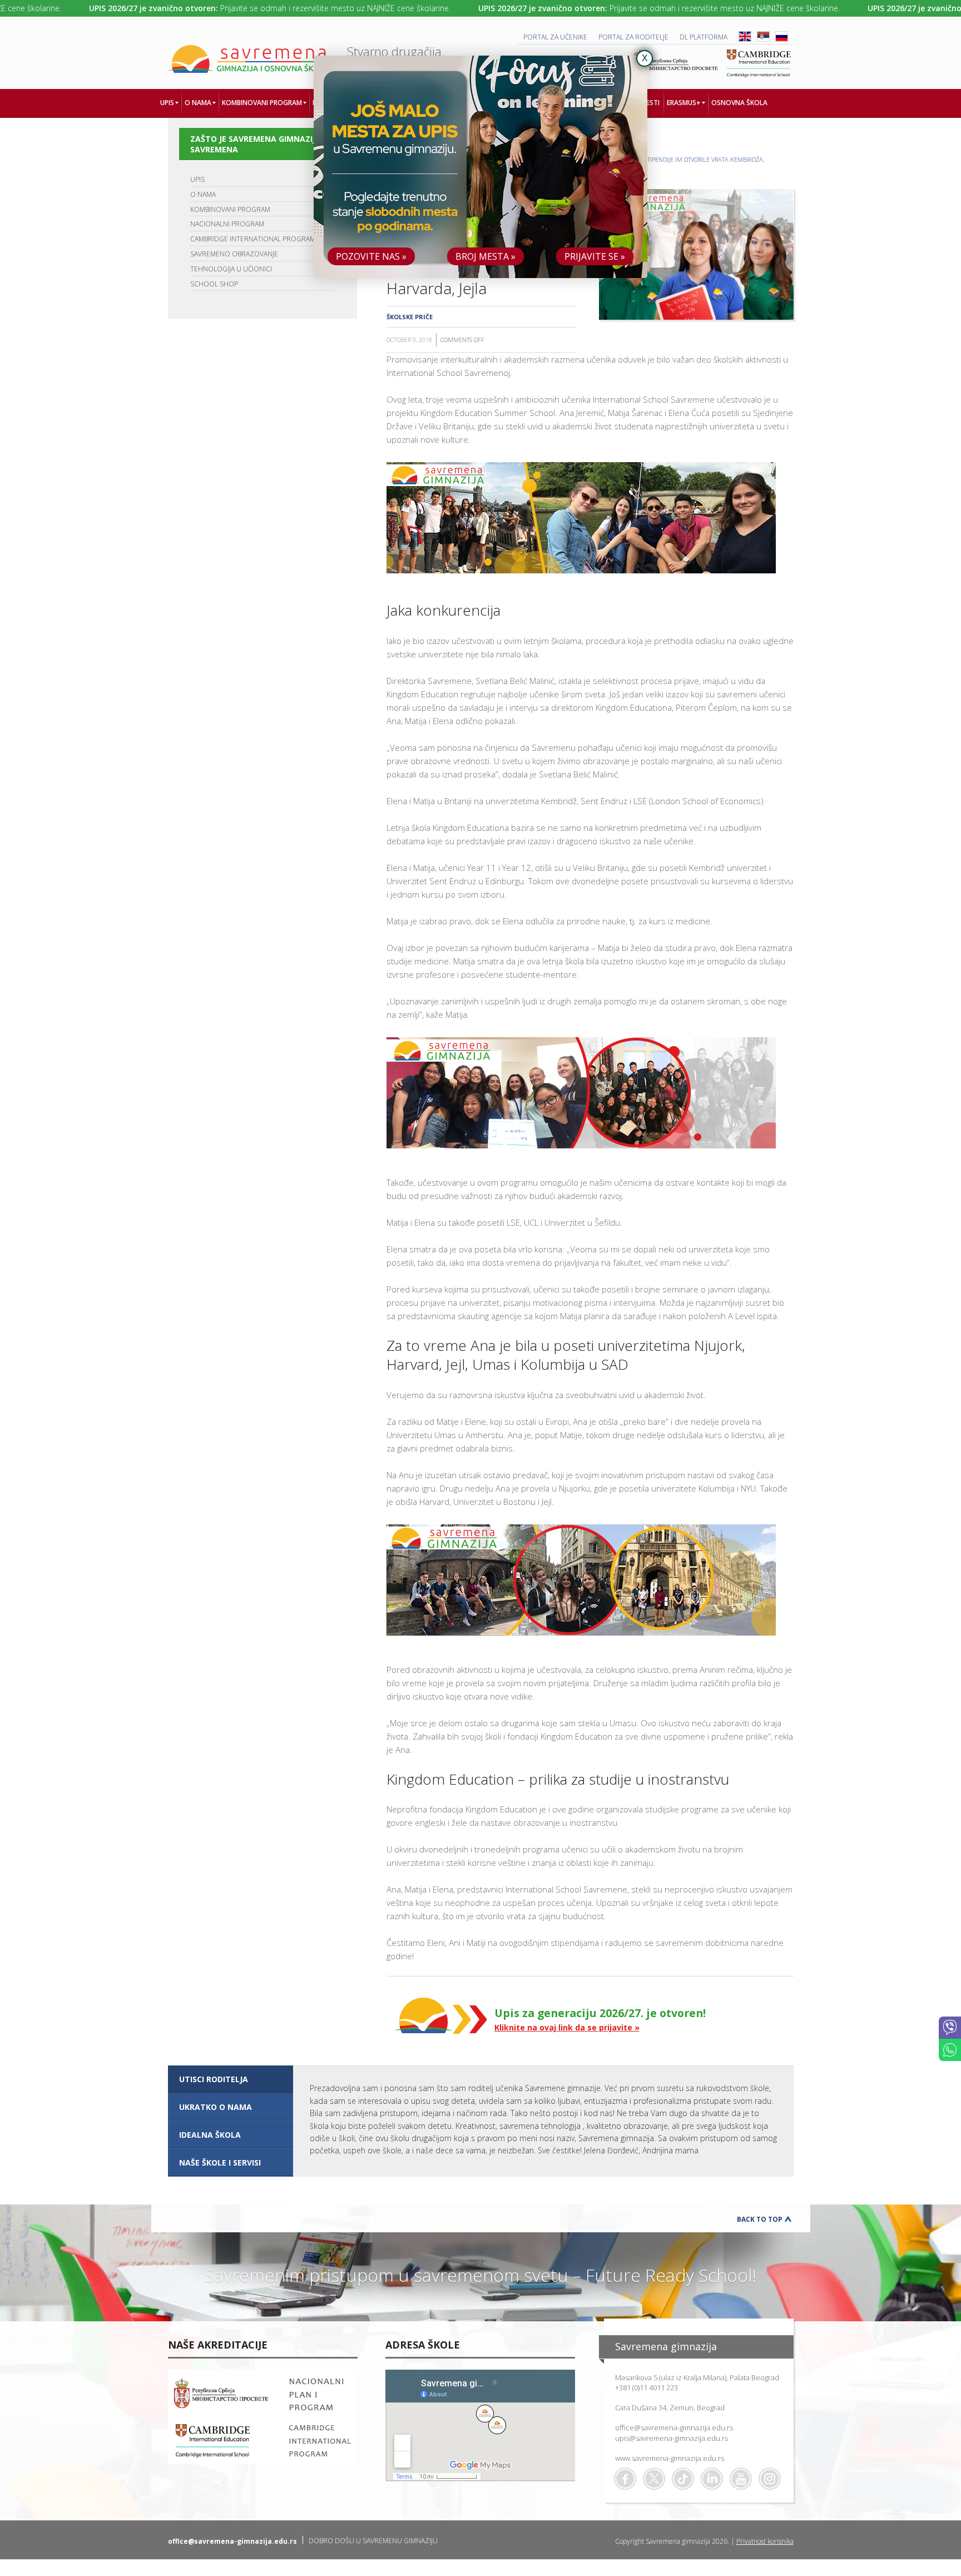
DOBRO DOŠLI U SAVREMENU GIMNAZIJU (373, 2541)
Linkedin (712, 2479)
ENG (745, 36)
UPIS (197, 179)
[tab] (231, 2079)
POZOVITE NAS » (371, 256)
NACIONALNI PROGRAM (227, 224)
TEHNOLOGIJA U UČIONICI (231, 269)
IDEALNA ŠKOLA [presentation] (210, 2135)
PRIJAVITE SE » (595, 256)
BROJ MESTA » (486, 256)
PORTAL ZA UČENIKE (555, 37)
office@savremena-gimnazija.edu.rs (674, 2428)
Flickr (770, 2479)
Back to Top (760, 2219)
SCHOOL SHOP (214, 284)
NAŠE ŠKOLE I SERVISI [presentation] (220, 2163)
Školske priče (410, 317)
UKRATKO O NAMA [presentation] (216, 2107)
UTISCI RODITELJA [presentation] (214, 2079)
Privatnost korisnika (765, 2541)
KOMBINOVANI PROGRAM (230, 209)
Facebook (625, 2479)
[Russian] (782, 39)
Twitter (654, 2479)
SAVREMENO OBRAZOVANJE (234, 254)
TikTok (683, 2479)
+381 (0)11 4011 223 (647, 2387)
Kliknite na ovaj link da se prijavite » (567, 2027)
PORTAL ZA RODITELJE (633, 37)
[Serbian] (763, 39)
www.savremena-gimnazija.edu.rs (670, 2458)
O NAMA (203, 194)
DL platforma (704, 37)
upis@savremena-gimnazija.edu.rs (672, 2438)
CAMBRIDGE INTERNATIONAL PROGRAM (253, 239)
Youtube (741, 2479)
